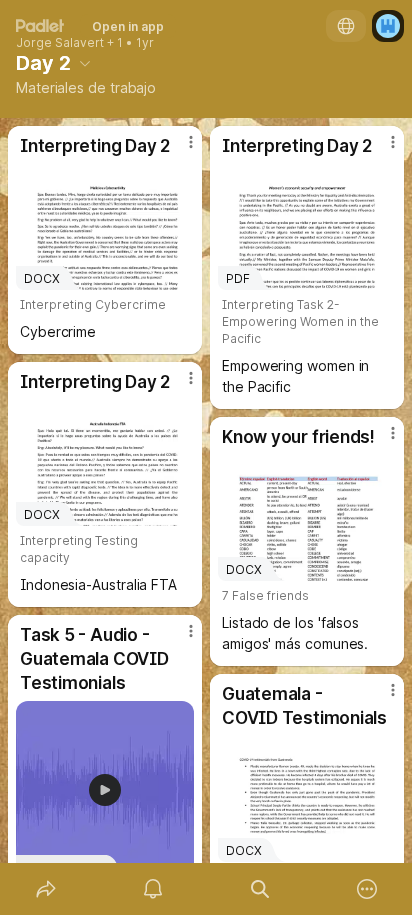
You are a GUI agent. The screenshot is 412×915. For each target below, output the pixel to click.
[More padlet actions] (366, 889)
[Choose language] (346, 26)
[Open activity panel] (152, 889)
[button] (105, 790)
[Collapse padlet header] (85, 63)
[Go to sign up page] (388, 26)
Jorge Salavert (60, 43)
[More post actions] (178, 150)
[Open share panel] (45, 889)
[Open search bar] (259, 889)
